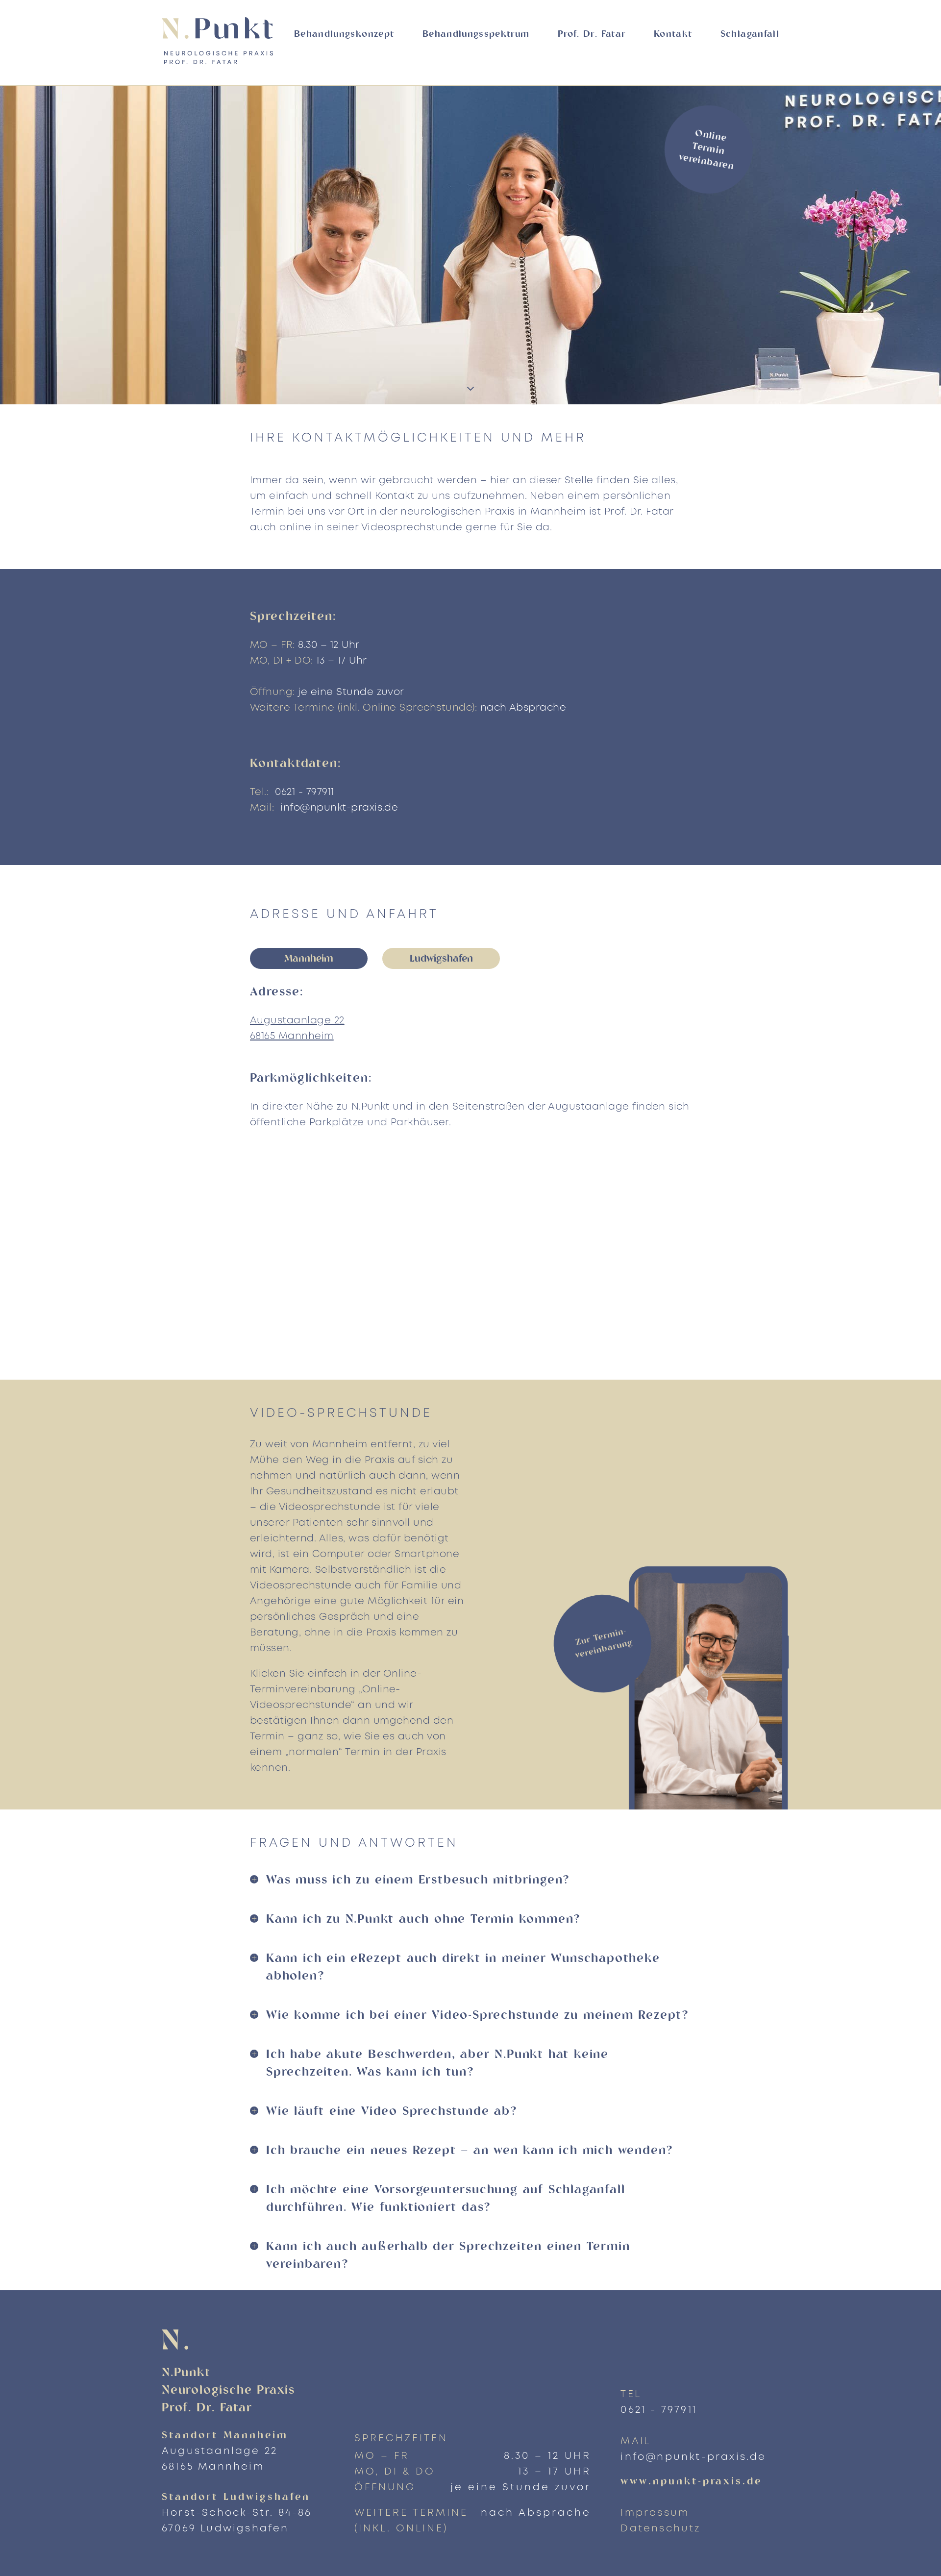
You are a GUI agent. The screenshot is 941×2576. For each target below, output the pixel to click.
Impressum (655, 2513)
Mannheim (309, 959)
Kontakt (673, 35)
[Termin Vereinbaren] (667, 1732)
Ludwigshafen (441, 959)
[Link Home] (243, 2340)
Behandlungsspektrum (476, 35)
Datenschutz (660, 2529)
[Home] (223, 41)
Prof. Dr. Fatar (592, 35)
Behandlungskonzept (344, 35)
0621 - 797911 (304, 792)
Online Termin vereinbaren (706, 150)
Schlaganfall (750, 35)
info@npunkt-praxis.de (339, 808)
